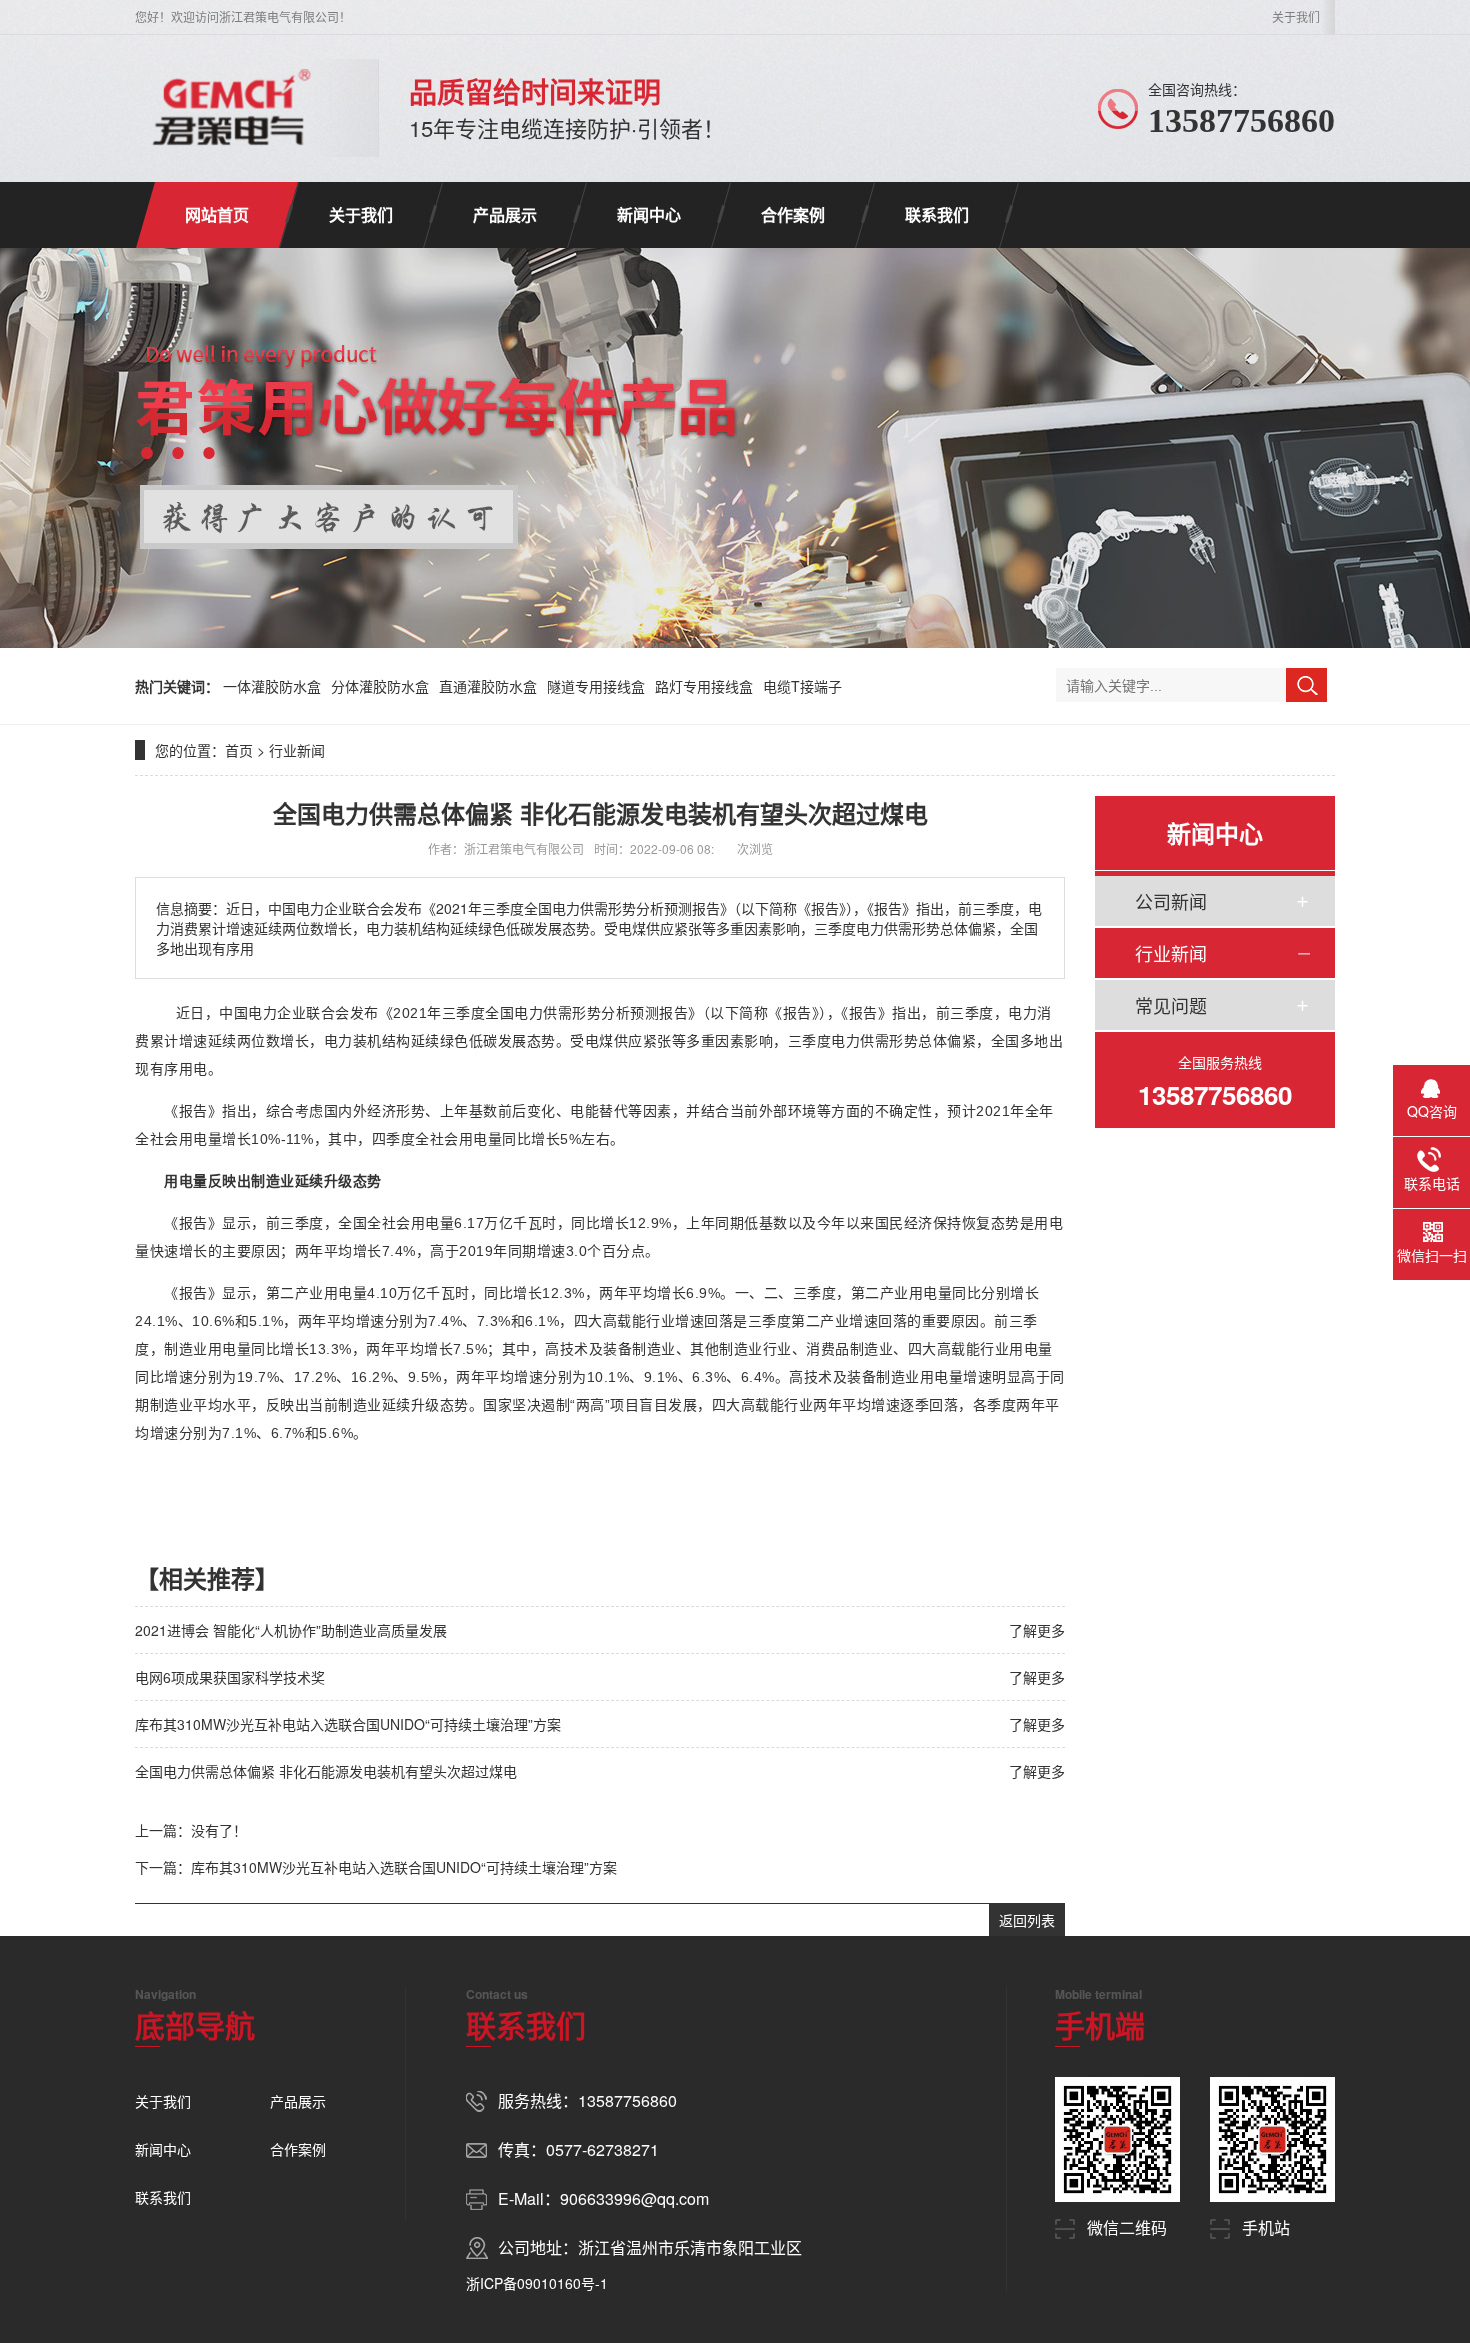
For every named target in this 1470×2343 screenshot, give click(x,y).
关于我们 (1296, 16)
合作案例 (793, 214)
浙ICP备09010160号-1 (537, 2283)
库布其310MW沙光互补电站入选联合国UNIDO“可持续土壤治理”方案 (348, 1724)
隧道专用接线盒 (596, 686)
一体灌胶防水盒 (272, 686)
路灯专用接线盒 (704, 686)
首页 (239, 750)
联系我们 (937, 214)
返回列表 (1027, 1920)
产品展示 (505, 214)
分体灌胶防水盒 (380, 686)
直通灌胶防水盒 (488, 686)
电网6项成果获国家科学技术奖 (230, 1677)
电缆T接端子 (802, 686)
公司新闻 (1171, 901)
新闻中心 (649, 214)
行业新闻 (297, 750)
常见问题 (1171, 1005)
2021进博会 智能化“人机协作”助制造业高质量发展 (291, 1630)
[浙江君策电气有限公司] (231, 108)
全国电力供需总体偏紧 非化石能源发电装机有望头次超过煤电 (326, 1771)
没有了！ (219, 1830)
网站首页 (217, 214)
